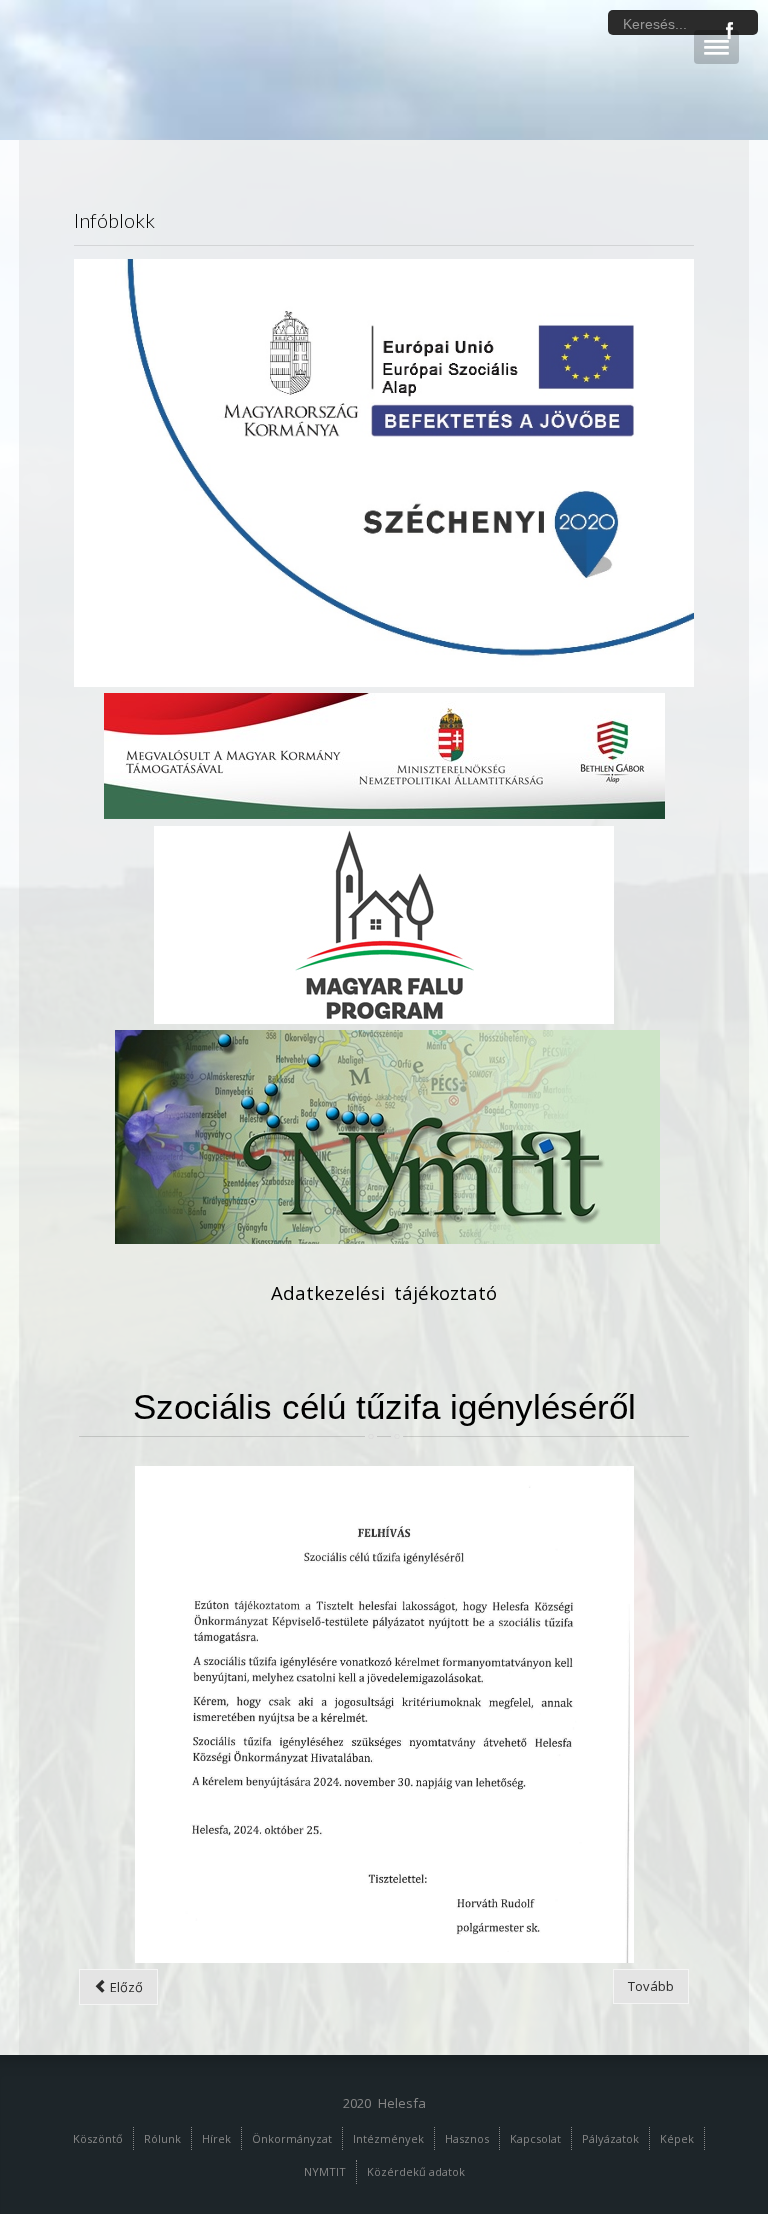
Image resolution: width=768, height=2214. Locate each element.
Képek (677, 2138)
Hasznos (467, 2138)
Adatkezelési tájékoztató (384, 1292)
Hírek (216, 2138)
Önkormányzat (292, 2138)
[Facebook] (730, 30)
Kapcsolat (535, 2138)
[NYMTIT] (387, 1136)
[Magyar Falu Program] (384, 923)
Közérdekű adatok (416, 2171)
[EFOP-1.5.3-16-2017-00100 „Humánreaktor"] (384, 471)
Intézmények (388, 2138)
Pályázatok (610, 2138)
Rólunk (162, 2138)
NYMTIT (325, 2171)
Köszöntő (98, 2138)
